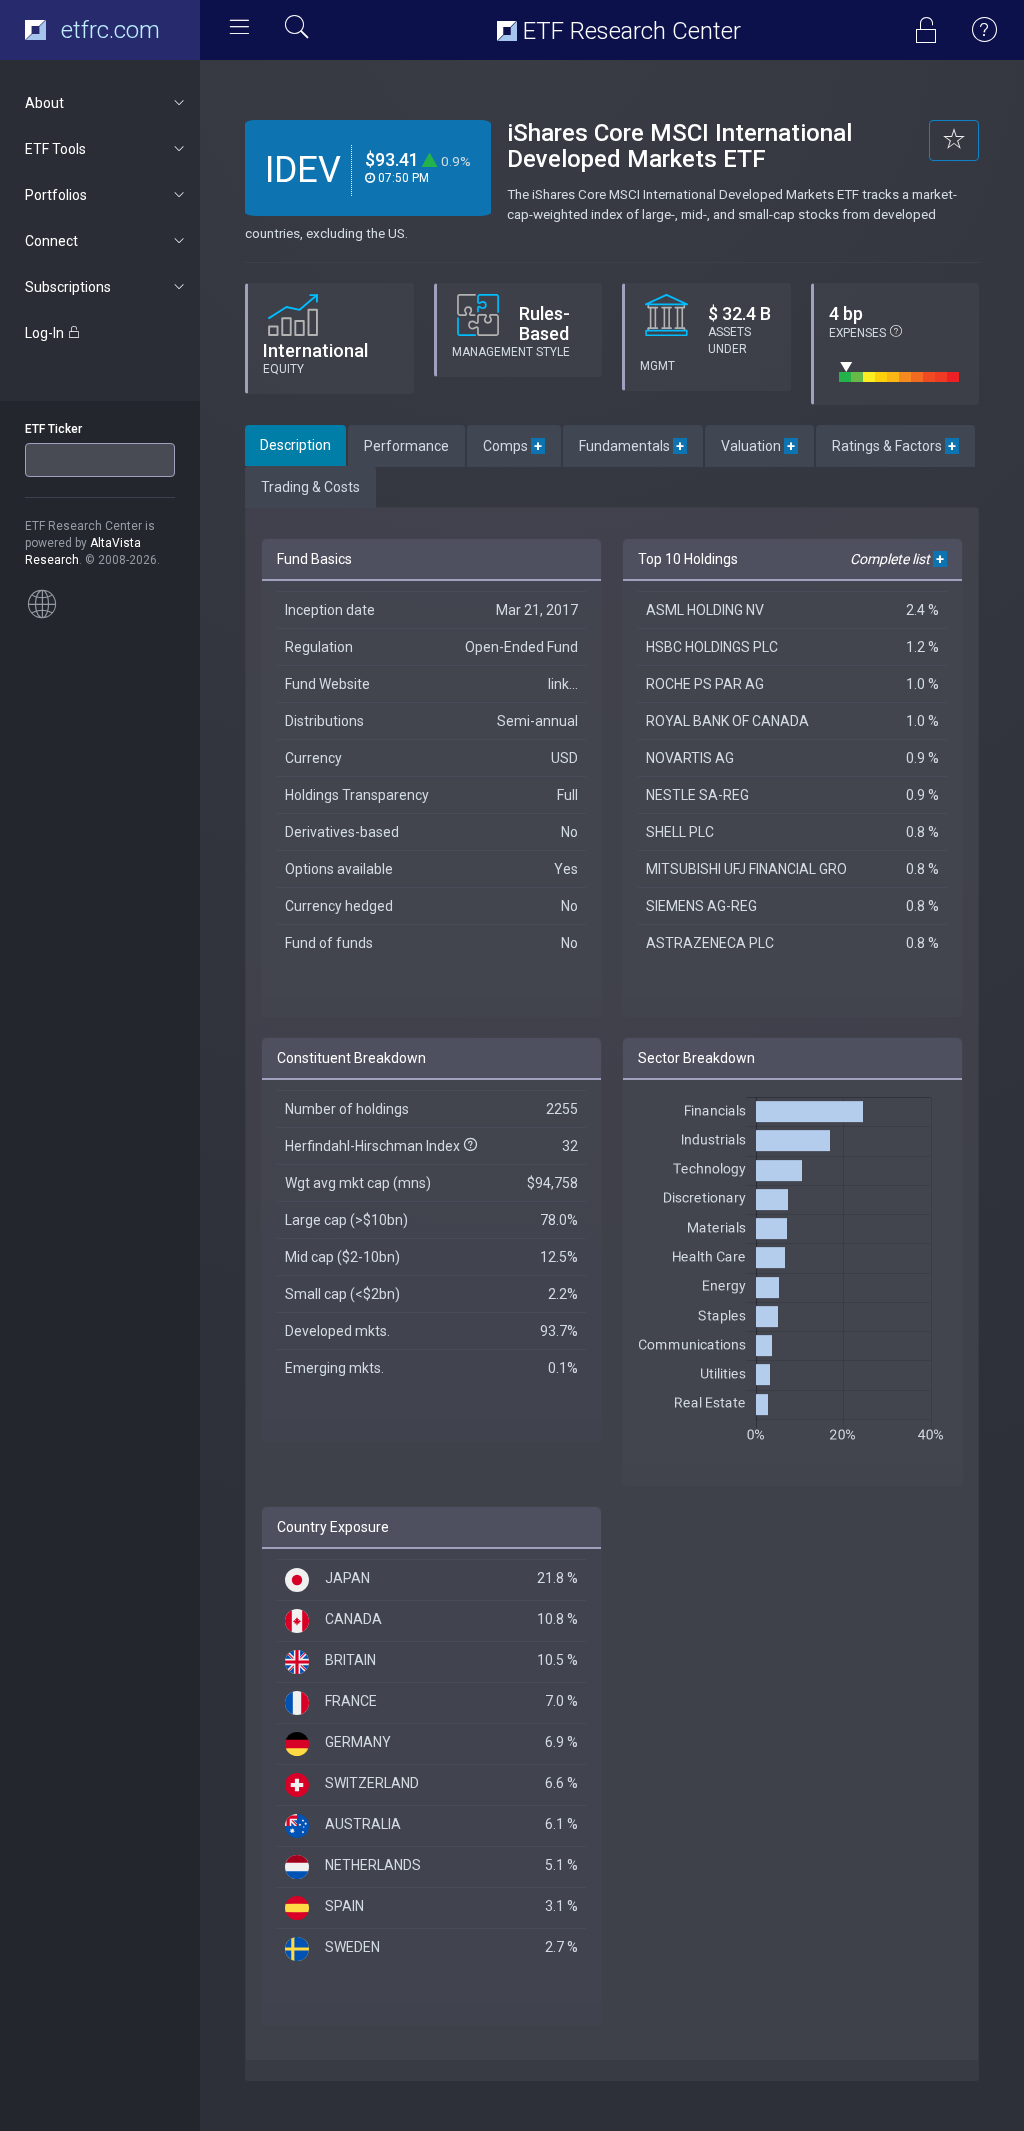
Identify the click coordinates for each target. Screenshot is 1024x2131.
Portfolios (56, 195)
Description (295, 445)
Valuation (759, 446)
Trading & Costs (310, 487)
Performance (406, 446)
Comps (514, 446)
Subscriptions (68, 287)
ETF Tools (55, 149)
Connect (51, 241)
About (44, 103)
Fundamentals (633, 446)
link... (563, 684)
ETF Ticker (53, 429)
